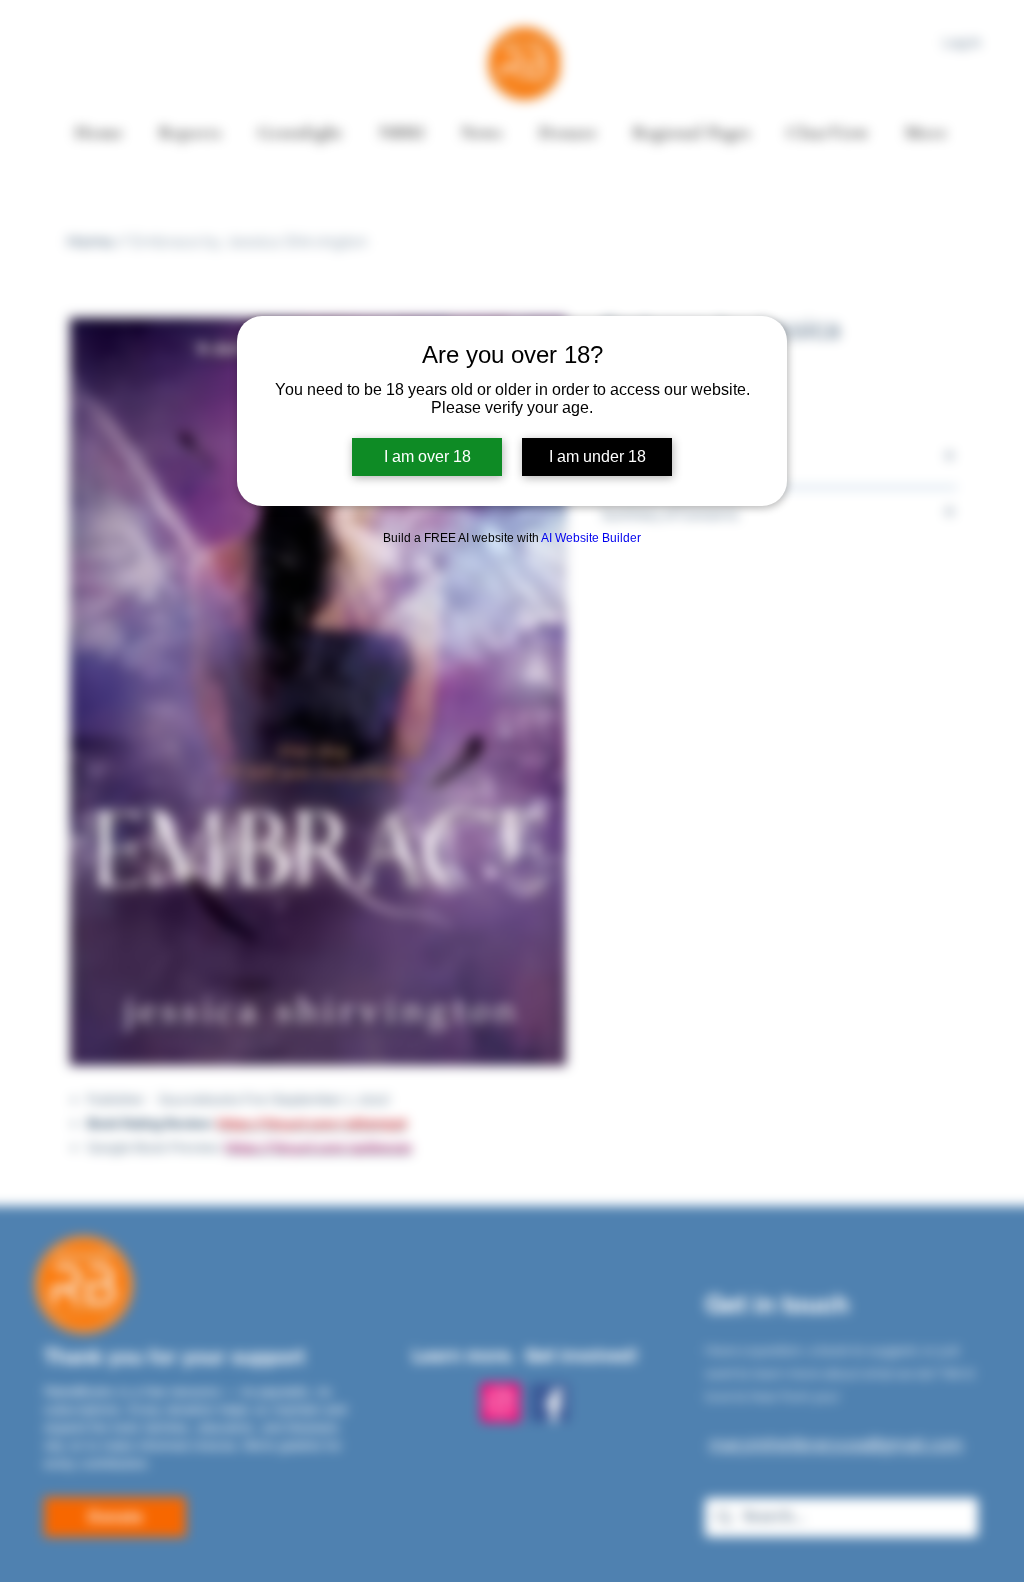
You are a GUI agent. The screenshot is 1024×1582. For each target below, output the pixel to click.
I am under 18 (597, 456)
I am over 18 (427, 456)
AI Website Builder (591, 538)
